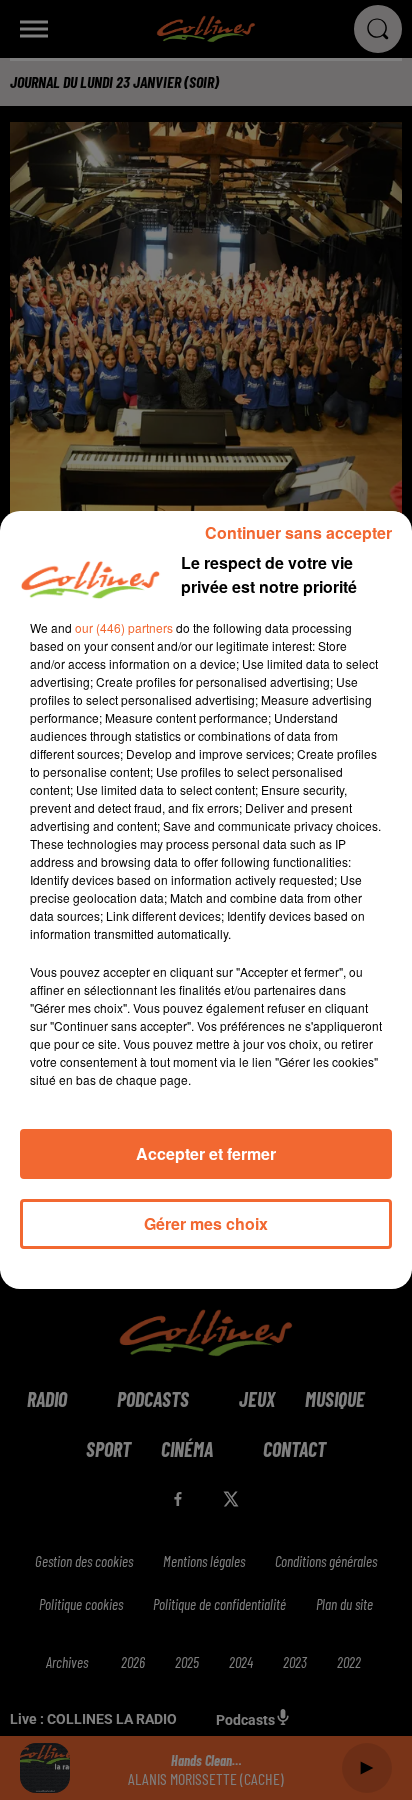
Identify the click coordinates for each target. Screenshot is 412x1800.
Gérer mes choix (206, 1223)
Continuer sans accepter (298, 532)
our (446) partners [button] (124, 627)
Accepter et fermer (206, 1153)
